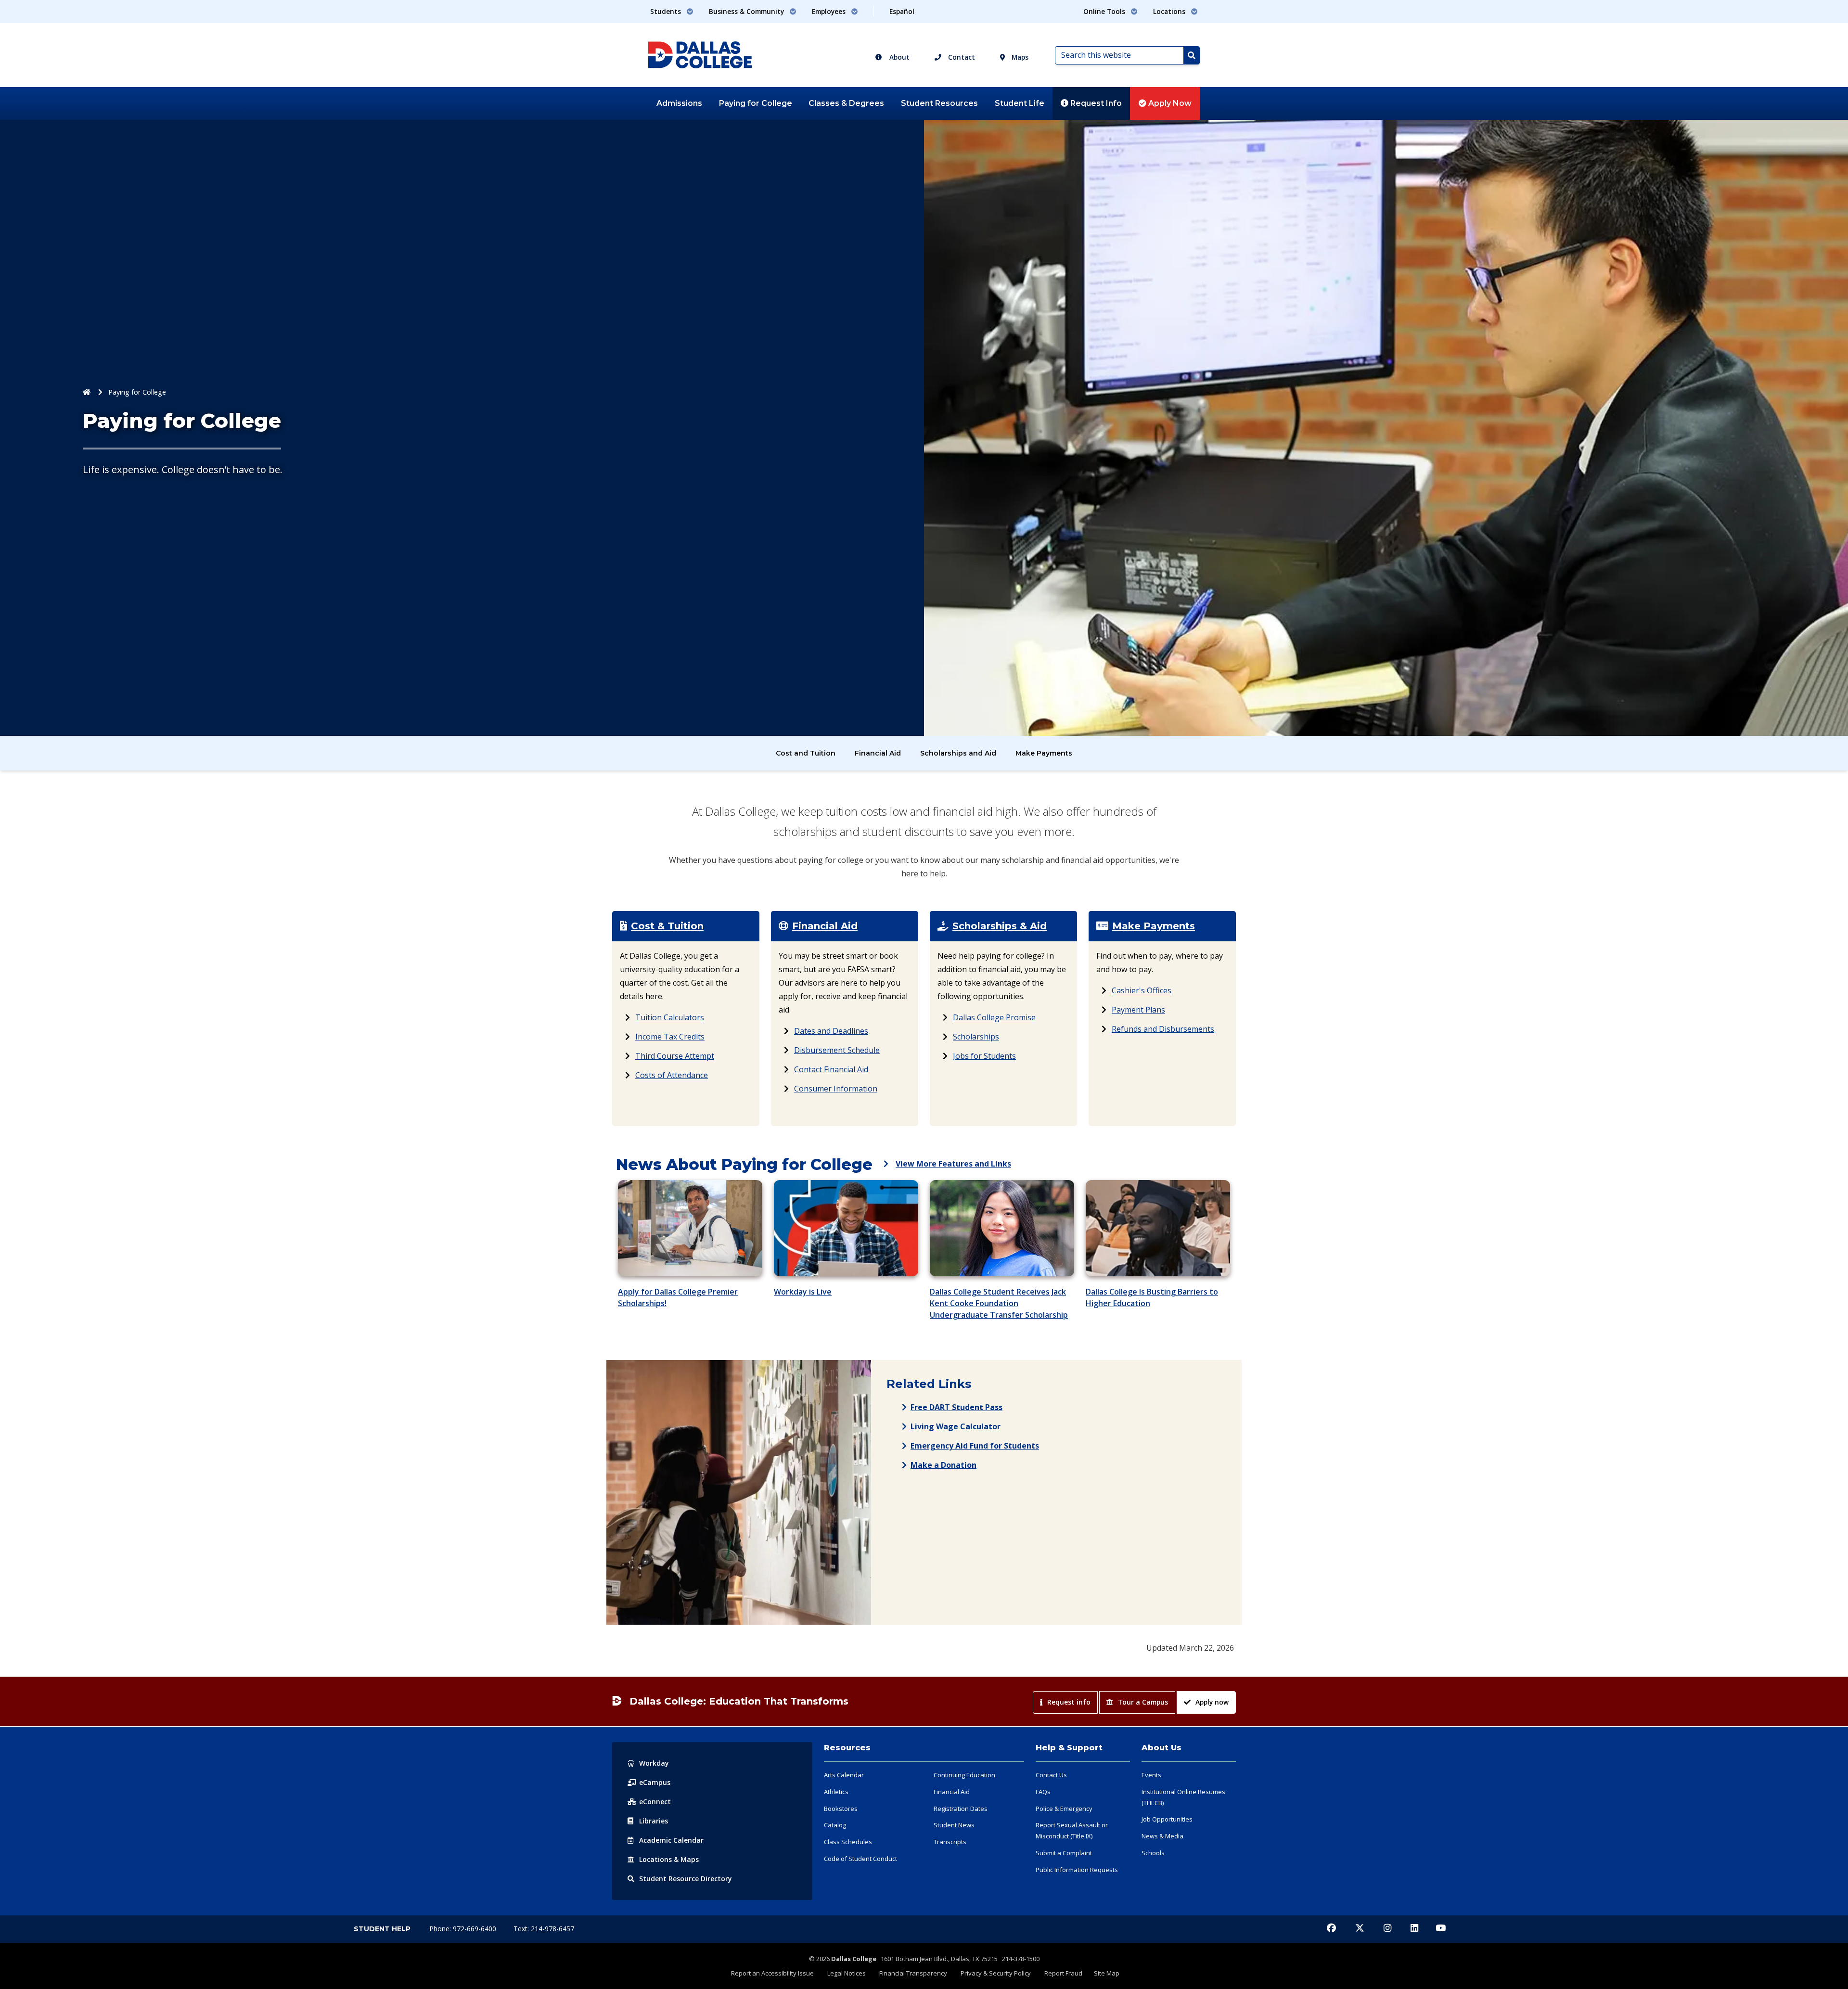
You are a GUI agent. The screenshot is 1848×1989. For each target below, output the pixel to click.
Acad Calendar (671, 1840)
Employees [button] (830, 11)
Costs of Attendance (672, 1075)
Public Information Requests (1077, 1870)
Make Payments (1044, 753)
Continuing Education (964, 1775)
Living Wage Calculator (956, 1426)
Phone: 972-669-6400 (464, 1929)
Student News (954, 1825)
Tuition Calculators (670, 1017)
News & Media (1162, 1836)
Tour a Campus (1143, 1702)
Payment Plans (1138, 1010)
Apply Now (1169, 103)
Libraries (654, 1821)
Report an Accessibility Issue (772, 1973)
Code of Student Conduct (860, 1859)
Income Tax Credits (670, 1037)
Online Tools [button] (1105, 11)
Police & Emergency (1064, 1809)
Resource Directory (686, 1879)
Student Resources (939, 103)
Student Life (1020, 103)
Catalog (835, 1825)
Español (902, 11)
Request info (1069, 1702)
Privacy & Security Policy (996, 1973)
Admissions (679, 103)
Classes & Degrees (846, 103)
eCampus (655, 1782)
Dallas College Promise (994, 1017)
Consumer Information (836, 1089)
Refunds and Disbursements (1163, 1029)
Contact (961, 57)
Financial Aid (878, 753)
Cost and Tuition (806, 753)
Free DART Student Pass (956, 1407)
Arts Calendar (844, 1775)
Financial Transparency (913, 1973)
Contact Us (1051, 1775)
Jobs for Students (984, 1056)
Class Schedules (848, 1842)
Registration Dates (961, 1809)
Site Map (1107, 1973)
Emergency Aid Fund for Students (975, 1446)
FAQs (1043, 1792)
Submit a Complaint (1064, 1853)
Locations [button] (1170, 11)
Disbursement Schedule (837, 1050)
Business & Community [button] (747, 11)
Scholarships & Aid (1000, 926)
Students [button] (667, 11)
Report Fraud (1063, 1973)
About (898, 57)
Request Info (1095, 103)
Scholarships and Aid (958, 753)
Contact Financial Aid (831, 1069)
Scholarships (976, 1037)
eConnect (655, 1802)
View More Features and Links (953, 1164)
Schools (1153, 1853)
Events (1151, 1775)
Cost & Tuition (667, 926)
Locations (669, 1859)
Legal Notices (847, 1973)
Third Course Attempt (675, 1056)
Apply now (1212, 1702)
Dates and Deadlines (831, 1031)
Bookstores (841, 1809)
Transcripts (950, 1842)
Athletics (836, 1792)
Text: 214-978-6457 (544, 1929)
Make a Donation (943, 1465)
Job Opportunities (1167, 1819)
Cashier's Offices (1142, 990)
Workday (654, 1763)
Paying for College (756, 103)
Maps (1019, 57)
